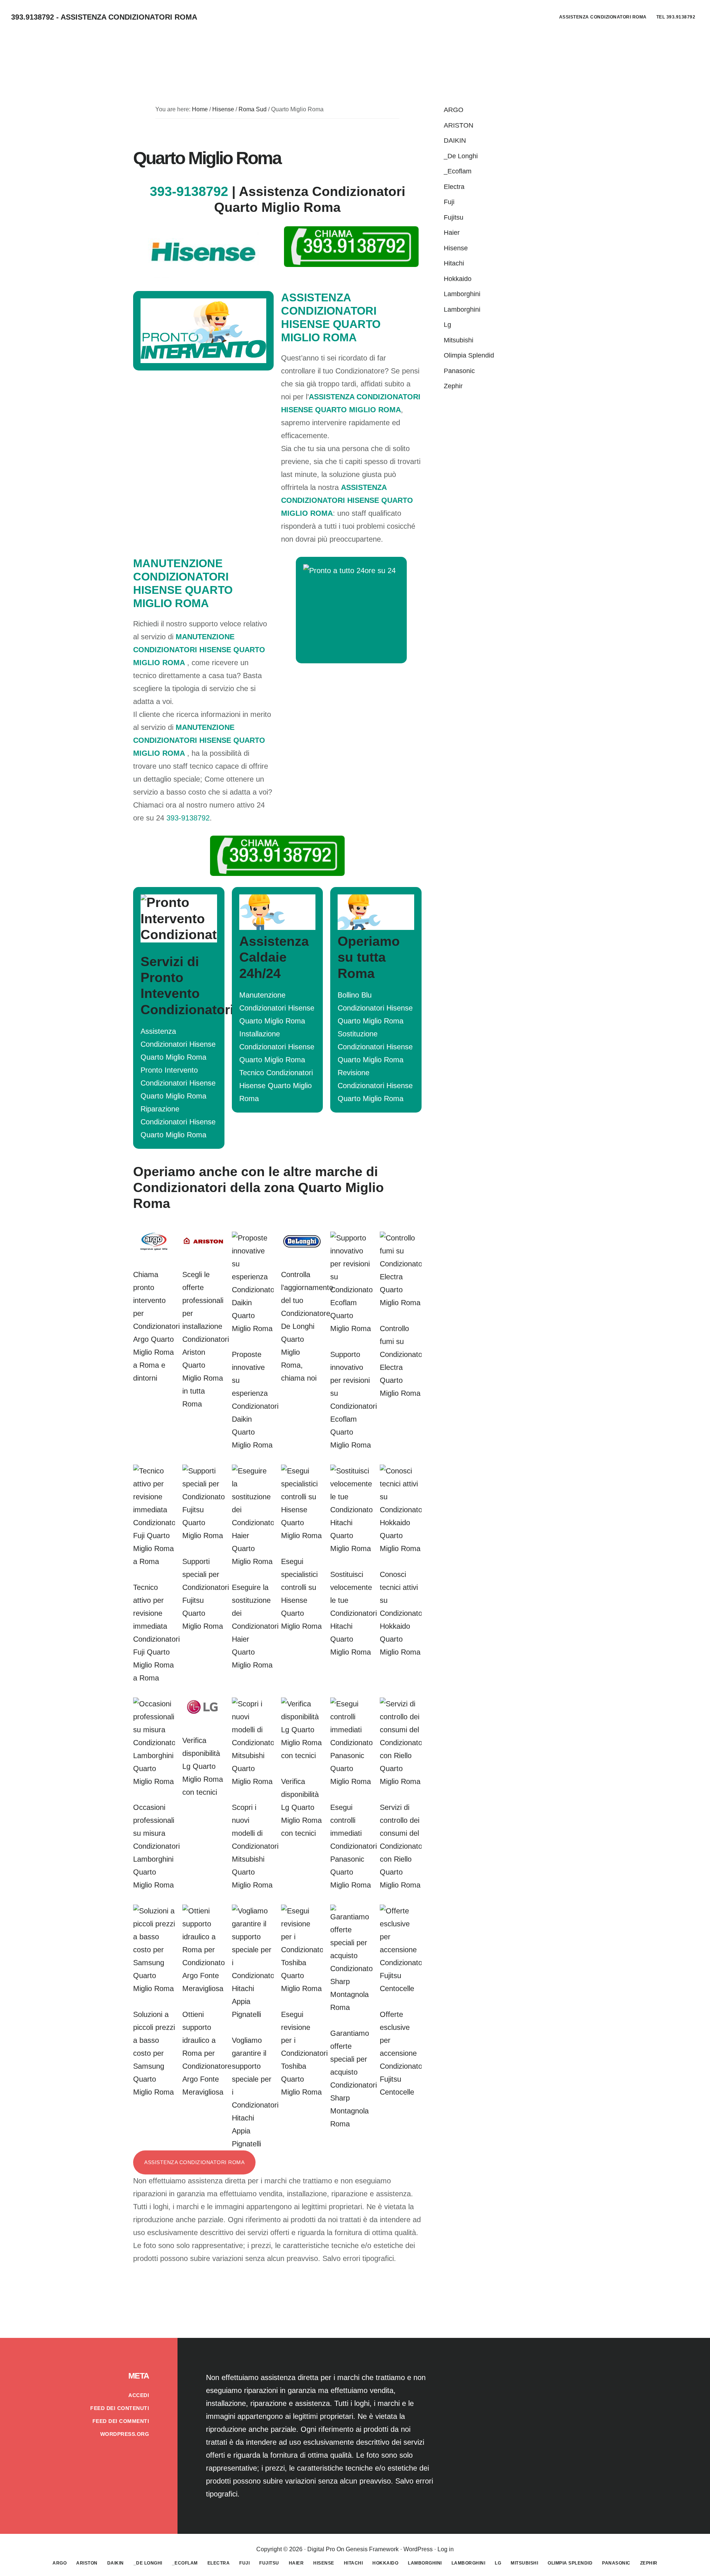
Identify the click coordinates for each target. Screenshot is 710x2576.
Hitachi (454, 263)
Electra (454, 187)
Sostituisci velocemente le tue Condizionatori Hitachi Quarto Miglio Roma (354, 1613)
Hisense (456, 248)
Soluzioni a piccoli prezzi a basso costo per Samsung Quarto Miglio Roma (154, 2053)
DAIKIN (455, 141)
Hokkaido (458, 279)
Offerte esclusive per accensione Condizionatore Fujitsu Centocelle (404, 2053)
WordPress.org (125, 2434)
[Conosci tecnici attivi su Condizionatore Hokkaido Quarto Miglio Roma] (401, 1548)
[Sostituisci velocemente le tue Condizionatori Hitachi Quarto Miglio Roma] (351, 1548)
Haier (452, 233)
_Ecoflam (458, 171)
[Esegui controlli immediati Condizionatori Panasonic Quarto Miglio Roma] (351, 1781)
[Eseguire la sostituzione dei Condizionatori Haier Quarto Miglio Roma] (253, 1561)
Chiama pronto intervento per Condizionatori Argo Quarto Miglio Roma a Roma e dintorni (156, 1326)
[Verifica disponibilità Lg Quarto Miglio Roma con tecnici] (203, 1714)
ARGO (454, 110)
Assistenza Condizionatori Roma (194, 2162)
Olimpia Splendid (469, 355)
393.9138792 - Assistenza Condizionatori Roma (104, 17)
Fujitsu (454, 217)
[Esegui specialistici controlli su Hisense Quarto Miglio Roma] (302, 1536)
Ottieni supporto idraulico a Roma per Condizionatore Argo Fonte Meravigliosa (207, 2053)
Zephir (453, 386)
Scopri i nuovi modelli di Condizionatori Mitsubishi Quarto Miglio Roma (255, 1846)
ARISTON (459, 125)
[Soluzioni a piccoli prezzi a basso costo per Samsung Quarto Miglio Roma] (154, 1988)
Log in (446, 2549)
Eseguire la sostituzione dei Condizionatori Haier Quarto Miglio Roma (255, 1626)
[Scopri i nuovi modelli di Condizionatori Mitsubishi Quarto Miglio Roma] (253, 1781)
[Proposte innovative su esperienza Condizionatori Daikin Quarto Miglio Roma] (253, 1328)
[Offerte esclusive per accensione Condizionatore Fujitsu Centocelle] (401, 1988)
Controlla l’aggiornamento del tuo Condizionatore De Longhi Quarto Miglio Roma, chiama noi (307, 1326)
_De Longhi (461, 156)
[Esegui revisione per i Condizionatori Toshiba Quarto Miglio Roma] (302, 1988)
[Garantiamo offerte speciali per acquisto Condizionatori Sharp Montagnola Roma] (351, 2007)
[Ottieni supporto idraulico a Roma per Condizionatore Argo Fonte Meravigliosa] (203, 1988)
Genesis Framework (372, 2549)
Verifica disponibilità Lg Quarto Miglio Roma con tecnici (203, 1766)
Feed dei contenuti (120, 2408)
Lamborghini (462, 294)
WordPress (418, 2549)
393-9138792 (189, 191)
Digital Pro (321, 2549)
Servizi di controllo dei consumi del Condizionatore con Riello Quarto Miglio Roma (404, 1846)
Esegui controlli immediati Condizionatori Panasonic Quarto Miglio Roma (354, 1846)
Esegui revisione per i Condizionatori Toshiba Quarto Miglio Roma (304, 2053)
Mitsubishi (459, 340)
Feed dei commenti (121, 2421)
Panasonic (459, 371)
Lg (447, 325)
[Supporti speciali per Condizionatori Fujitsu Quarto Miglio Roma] (203, 1536)
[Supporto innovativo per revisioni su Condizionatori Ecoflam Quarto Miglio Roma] (351, 1328)
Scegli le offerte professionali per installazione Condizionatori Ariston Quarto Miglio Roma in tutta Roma (206, 1339)
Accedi (139, 2395)
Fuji (449, 202)
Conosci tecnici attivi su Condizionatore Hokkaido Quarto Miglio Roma (404, 1613)
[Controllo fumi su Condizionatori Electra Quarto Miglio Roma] (401, 1303)
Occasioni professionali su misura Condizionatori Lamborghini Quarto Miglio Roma (156, 1846)
